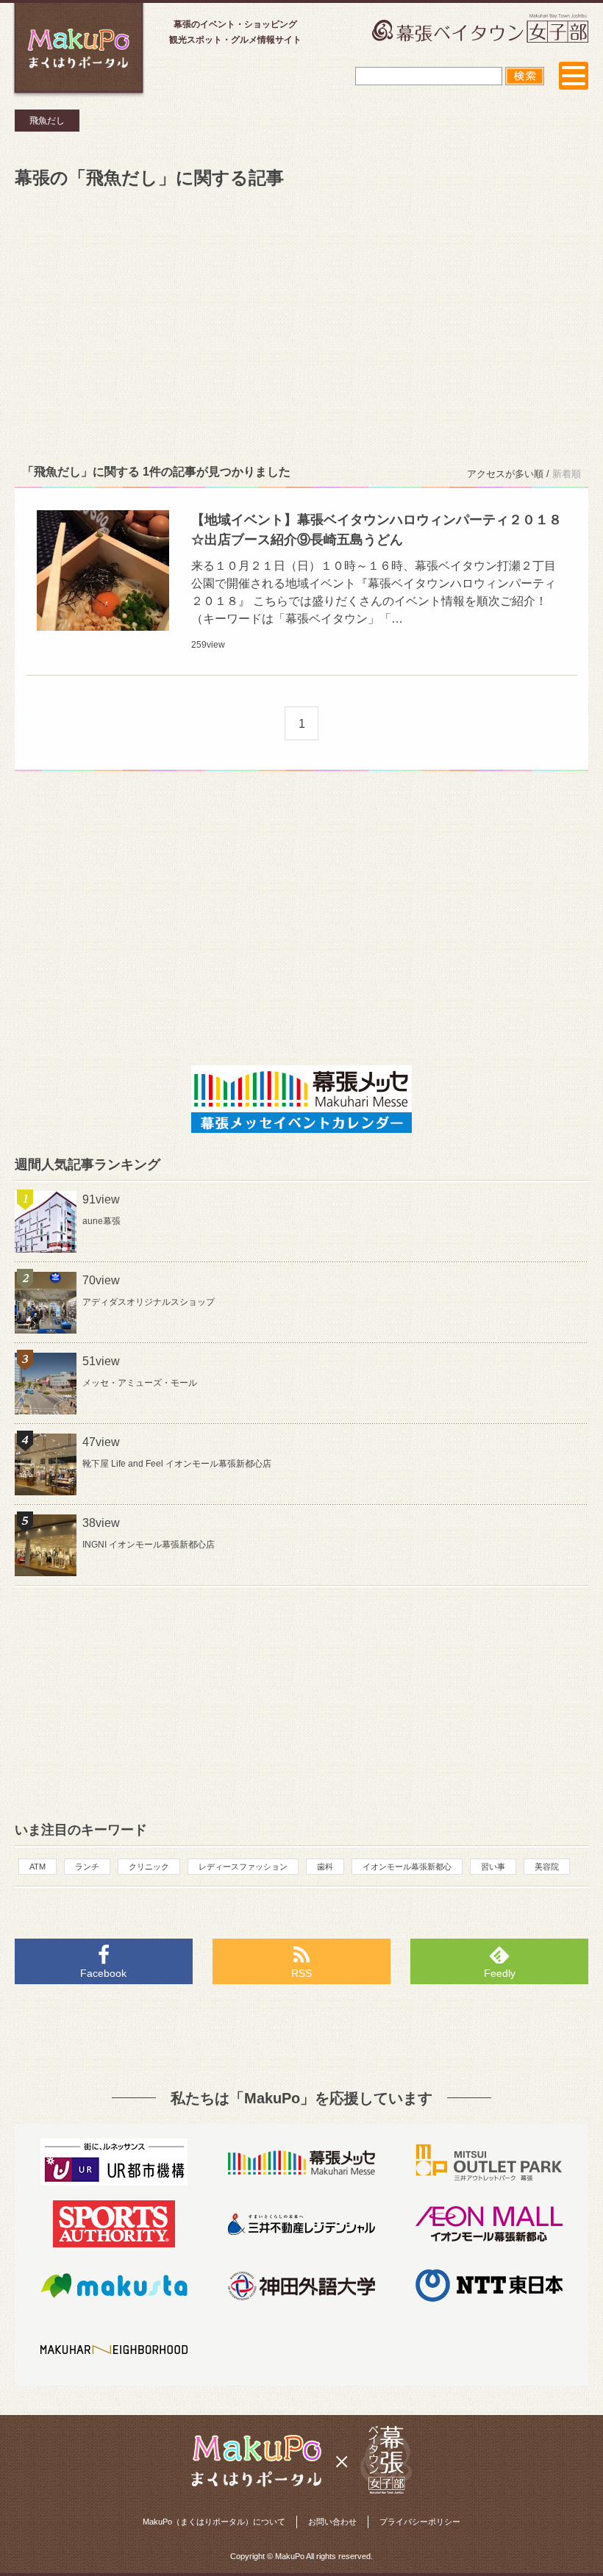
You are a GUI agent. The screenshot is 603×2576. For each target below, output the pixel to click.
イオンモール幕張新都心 (407, 1867)
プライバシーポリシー (420, 2522)
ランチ (87, 1867)
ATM (38, 1867)
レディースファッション (243, 1867)
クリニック (149, 1867)
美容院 (547, 1867)
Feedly (500, 1973)
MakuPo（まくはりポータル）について (214, 2522)
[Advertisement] (301, 323)
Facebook (103, 1973)
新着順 (567, 474)
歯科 (325, 1867)
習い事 (493, 1867)
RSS (301, 1973)
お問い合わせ (332, 2522)
